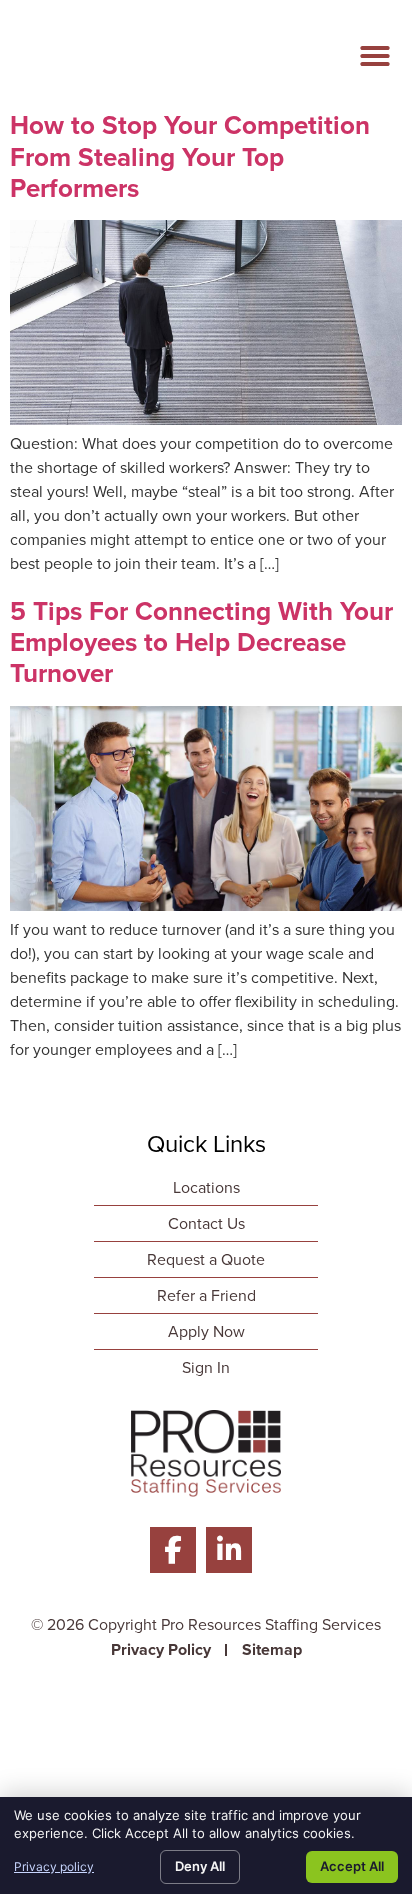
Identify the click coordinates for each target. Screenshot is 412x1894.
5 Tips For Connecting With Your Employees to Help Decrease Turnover (201, 642)
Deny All (200, 1866)
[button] (375, 56)
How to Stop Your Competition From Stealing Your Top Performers (190, 156)
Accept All (352, 1866)
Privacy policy (54, 1866)
